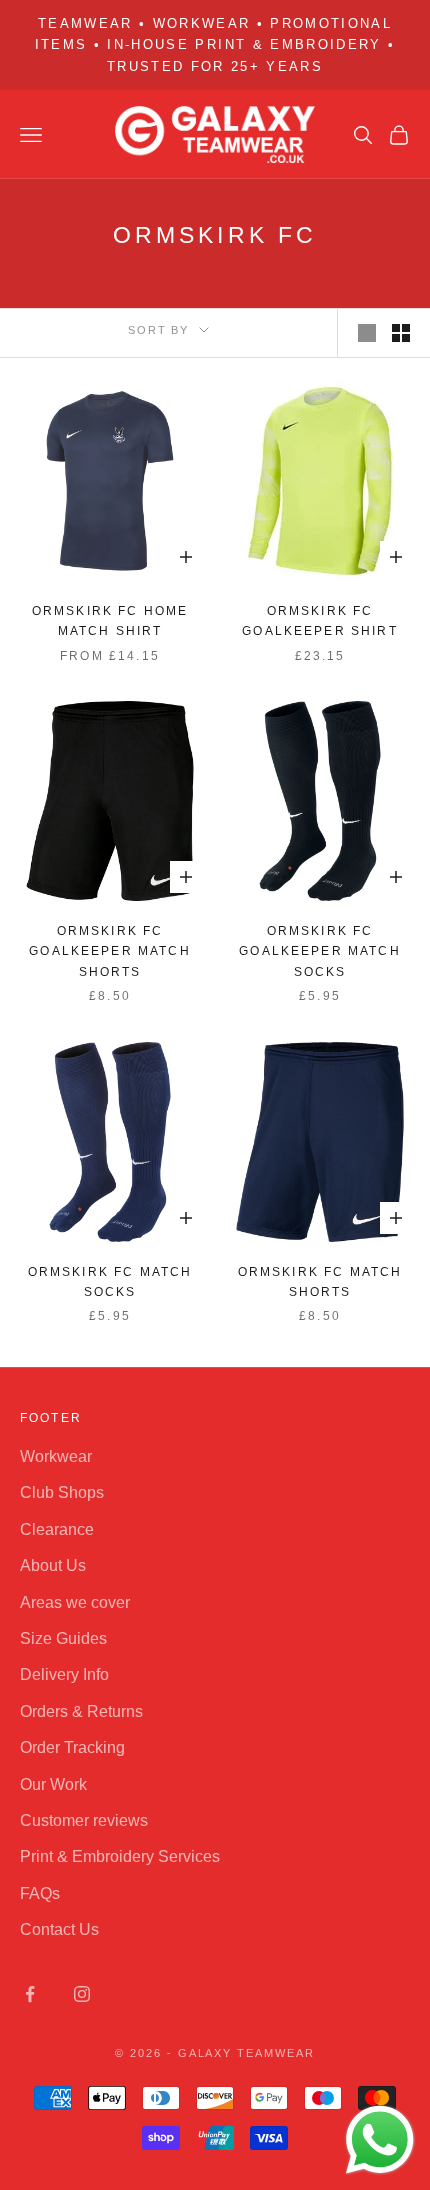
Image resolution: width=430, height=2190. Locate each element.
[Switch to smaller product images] (401, 333)
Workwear (56, 1456)
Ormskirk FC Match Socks (110, 1282)
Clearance (57, 1529)
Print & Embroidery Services (120, 1856)
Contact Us (59, 1929)
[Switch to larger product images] (367, 333)
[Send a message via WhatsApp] (380, 2140)
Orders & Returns (81, 1711)
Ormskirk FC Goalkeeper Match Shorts (110, 951)
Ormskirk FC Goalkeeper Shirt (320, 621)
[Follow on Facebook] (30, 1994)
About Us (53, 1565)
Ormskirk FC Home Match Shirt (110, 621)
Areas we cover (75, 1602)
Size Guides (63, 1638)
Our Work (53, 1784)
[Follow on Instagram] (82, 1994)
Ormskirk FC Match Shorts (320, 1282)
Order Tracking (72, 1747)
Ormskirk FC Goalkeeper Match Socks (320, 951)
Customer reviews (84, 1820)
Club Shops (62, 1492)
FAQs (40, 1893)
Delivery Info (64, 1674)
